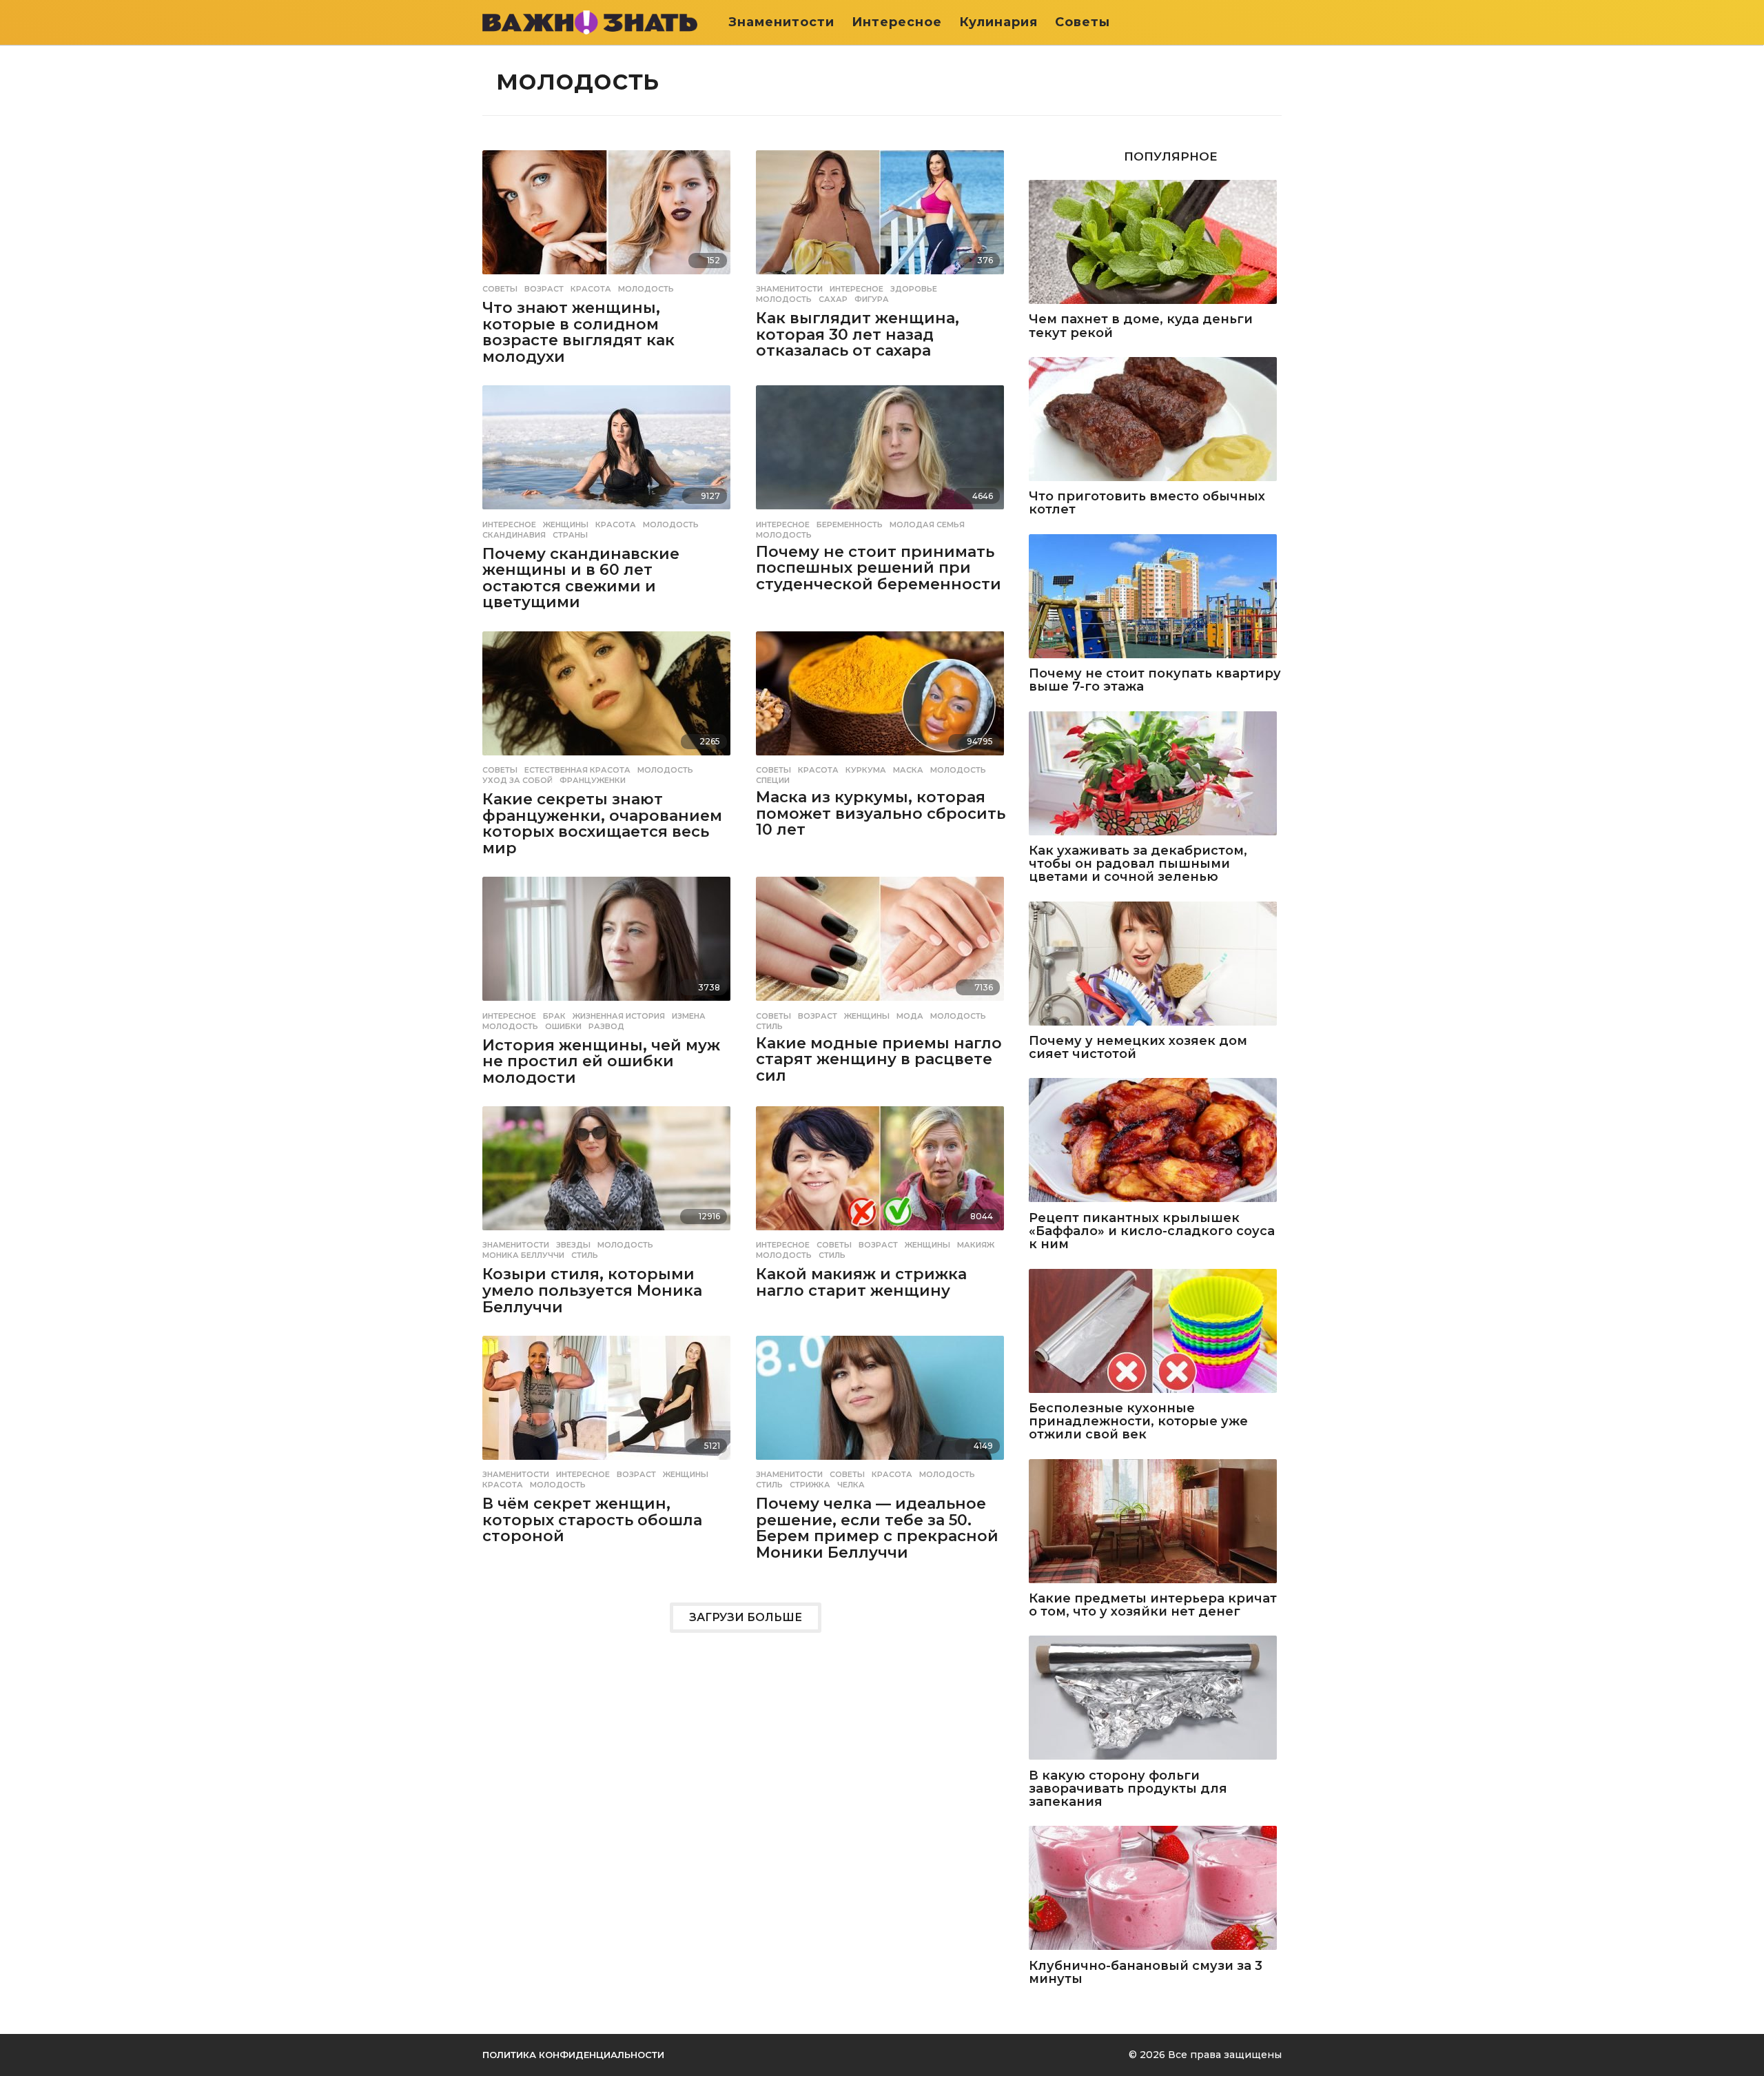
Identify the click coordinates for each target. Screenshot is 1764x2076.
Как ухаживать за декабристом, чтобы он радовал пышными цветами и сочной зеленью (1138, 864)
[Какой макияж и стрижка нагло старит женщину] (882, 1169)
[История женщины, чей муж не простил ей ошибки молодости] (609, 940)
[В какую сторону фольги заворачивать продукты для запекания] (1155, 1699)
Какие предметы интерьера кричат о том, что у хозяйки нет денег (1153, 1606)
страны (570, 535)
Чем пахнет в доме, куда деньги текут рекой (1141, 326)
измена (689, 1016)
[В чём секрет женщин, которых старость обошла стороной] (609, 1399)
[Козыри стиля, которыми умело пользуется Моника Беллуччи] (609, 1169)
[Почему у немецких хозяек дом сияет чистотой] (1155, 965)
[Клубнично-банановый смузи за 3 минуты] (1155, 1889)
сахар (833, 299)
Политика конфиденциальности (573, 2055)
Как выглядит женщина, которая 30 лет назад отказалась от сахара (858, 334)
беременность (850, 525)
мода (910, 1016)
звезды (573, 1245)
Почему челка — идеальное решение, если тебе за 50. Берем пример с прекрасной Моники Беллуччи (877, 1528)
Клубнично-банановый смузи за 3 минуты (1146, 1973)
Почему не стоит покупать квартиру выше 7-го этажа (1155, 681)
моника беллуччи (523, 1255)
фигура (872, 299)
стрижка (810, 1485)
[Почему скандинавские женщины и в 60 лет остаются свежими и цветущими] (609, 448)
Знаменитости (781, 22)
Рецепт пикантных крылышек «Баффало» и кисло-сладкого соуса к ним (1152, 1232)
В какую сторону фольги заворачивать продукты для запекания (1128, 1789)
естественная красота (577, 770)
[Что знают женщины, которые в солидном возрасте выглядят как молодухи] (609, 213)
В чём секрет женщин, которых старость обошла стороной (592, 1520)
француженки (593, 780)
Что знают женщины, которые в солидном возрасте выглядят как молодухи (578, 332)
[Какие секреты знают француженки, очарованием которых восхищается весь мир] (609, 694)
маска (908, 770)
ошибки (563, 1026)
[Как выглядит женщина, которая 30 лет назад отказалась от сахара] (882, 213)
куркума (866, 770)
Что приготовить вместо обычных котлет (1147, 503)
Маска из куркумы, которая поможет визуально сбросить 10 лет (881, 813)
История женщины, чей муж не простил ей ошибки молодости (601, 1061)
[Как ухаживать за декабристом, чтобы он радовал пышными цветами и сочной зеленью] (1155, 774)
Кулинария (998, 22)
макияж (976, 1245)
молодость (646, 289)
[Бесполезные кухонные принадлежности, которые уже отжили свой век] (1155, 1332)
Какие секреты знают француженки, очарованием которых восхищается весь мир (602, 824)
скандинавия (514, 535)
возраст (544, 289)
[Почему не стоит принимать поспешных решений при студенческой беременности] (882, 448)
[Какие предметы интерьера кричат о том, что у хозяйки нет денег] (1155, 1522)
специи (773, 780)
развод (606, 1026)
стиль (769, 1026)
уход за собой (517, 780)
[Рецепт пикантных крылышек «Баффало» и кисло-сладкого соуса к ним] (1155, 1141)
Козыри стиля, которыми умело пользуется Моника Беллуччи (592, 1290)
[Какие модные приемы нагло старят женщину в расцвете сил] (882, 940)
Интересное (897, 22)
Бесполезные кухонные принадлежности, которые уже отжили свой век (1138, 1422)
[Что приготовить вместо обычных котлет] (1155, 420)
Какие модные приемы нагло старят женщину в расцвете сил (879, 1059)
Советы (1083, 22)
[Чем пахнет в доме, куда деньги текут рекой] (1155, 243)
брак (554, 1016)
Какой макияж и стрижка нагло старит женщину (861, 1282)
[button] (1273, 22)
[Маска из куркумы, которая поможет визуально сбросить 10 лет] (882, 694)
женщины (566, 525)
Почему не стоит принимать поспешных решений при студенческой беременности (879, 568)
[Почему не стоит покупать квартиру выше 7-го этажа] (1155, 597)
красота (591, 289)
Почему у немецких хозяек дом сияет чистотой (1138, 1048)
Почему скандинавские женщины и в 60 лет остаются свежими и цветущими (581, 578)
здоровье (914, 289)
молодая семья (927, 525)
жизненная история (619, 1016)
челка (851, 1485)
